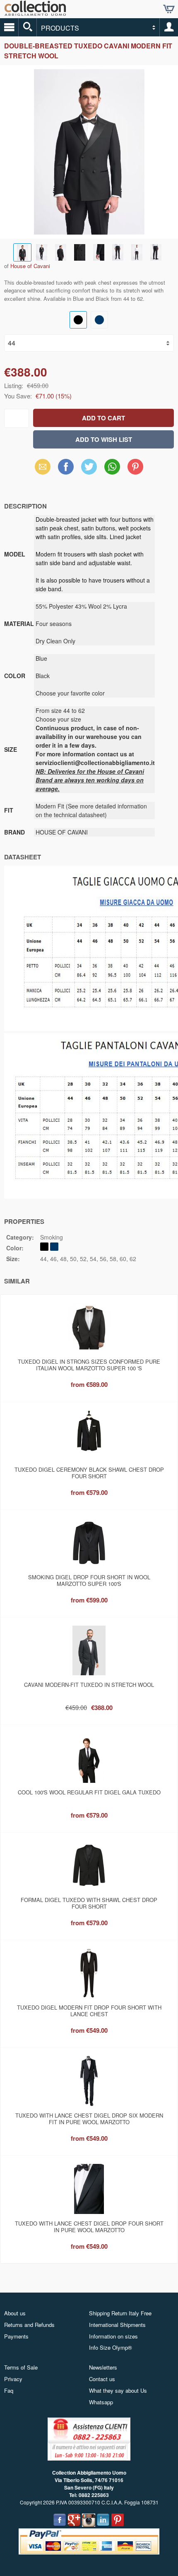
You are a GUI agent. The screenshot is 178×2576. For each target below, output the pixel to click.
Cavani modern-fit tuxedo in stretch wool (89, 1685)
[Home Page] (35, 13)
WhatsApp (112, 467)
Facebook (66, 467)
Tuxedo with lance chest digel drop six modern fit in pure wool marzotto (89, 2119)
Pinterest (135, 467)
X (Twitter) (89, 469)
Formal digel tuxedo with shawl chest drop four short (89, 1903)
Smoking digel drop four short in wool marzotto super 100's (89, 1580)
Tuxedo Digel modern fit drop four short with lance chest (89, 2011)
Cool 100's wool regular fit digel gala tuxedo (89, 1792)
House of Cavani (30, 266)
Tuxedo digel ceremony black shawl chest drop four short (89, 1473)
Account (169, 27)
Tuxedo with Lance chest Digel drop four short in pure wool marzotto (89, 2227)
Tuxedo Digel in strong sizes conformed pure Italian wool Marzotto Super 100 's (89, 1365)
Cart (169, 9)
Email (43, 467)
